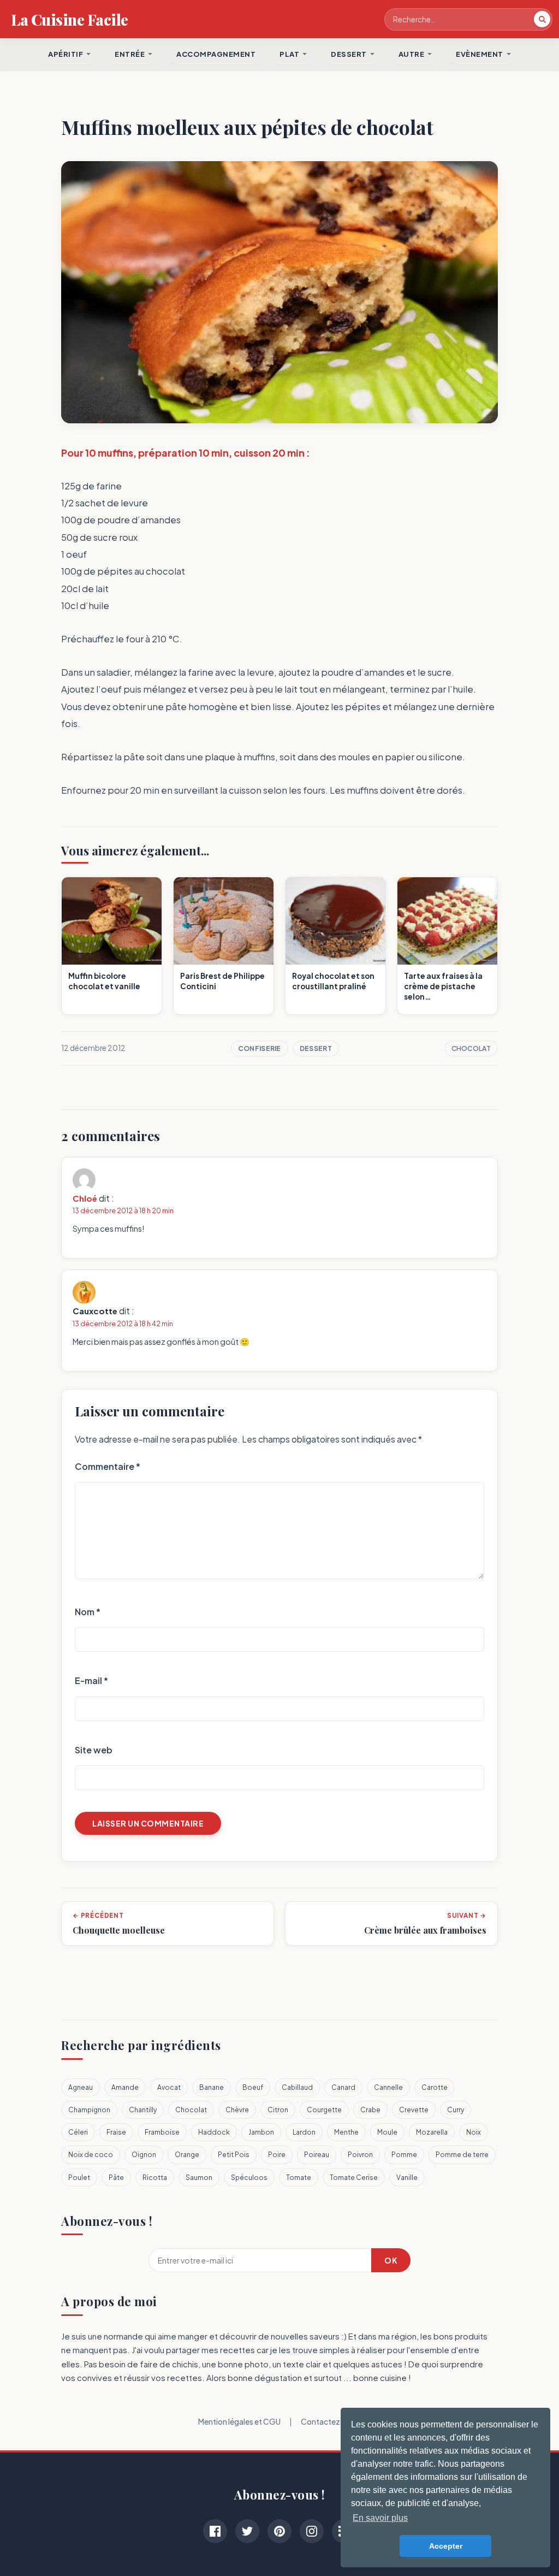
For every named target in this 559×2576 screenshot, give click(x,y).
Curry (456, 2110)
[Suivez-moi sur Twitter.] (247, 2531)
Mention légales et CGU (239, 2421)
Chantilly (143, 2110)
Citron (278, 2110)
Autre (412, 54)
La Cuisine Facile (70, 19)
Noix (474, 2132)
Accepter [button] (446, 2546)
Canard (343, 2087)
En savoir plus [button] (380, 2518)
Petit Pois (234, 2155)
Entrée (130, 54)
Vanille (407, 2178)
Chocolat (471, 1048)
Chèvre (237, 2110)
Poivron (360, 2155)
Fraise (116, 2132)
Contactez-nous (331, 2421)
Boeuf (253, 2087)
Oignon (144, 2155)
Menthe (346, 2132)
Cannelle (388, 2087)
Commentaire (108, 1466)
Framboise (162, 2132)
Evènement (480, 54)
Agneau (81, 2087)
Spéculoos (249, 2178)
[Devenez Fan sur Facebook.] (215, 2531)
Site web (94, 1750)
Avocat (169, 2087)
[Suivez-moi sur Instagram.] (312, 2531)
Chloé (85, 1198)
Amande (125, 2087)
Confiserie (260, 1048)
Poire (277, 2155)
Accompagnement (216, 54)
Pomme (404, 2155)
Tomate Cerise (354, 2178)
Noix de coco (91, 2155)
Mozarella (432, 2132)
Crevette (414, 2110)
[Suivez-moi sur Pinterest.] (279, 2531)
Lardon (304, 2132)
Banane (212, 2087)
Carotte (435, 2087)
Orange (187, 2155)
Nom (88, 1612)
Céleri (78, 2132)
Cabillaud (297, 2087)
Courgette (324, 2110)
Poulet (79, 2178)
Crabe (370, 2110)
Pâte (116, 2178)
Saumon (199, 2178)
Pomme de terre (462, 2155)
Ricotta (155, 2178)
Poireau (317, 2155)
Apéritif (66, 54)
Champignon (89, 2110)
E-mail (91, 1680)
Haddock (214, 2132)
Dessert (316, 1048)
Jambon (261, 2132)
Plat (289, 54)
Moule (387, 2132)
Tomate (299, 2178)
